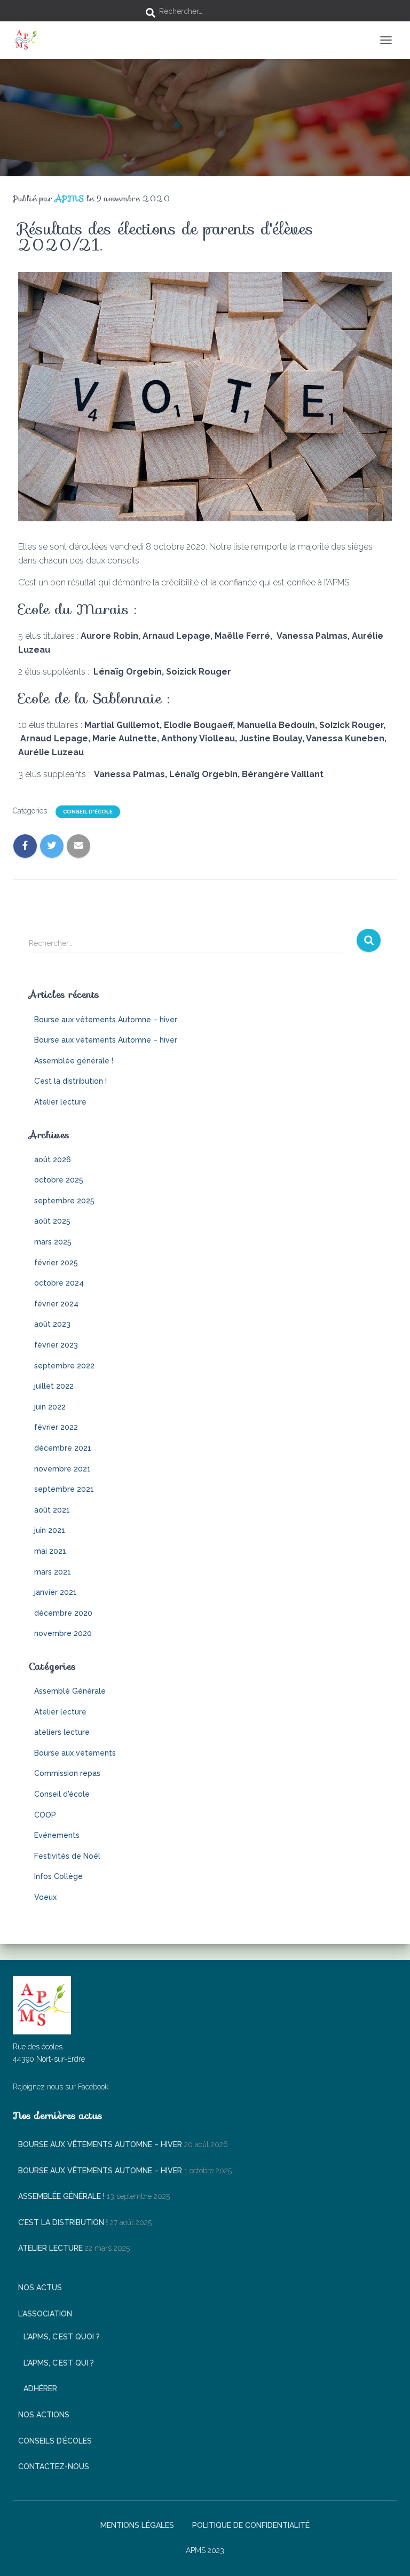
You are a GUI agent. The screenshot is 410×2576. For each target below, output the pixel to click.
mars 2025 (53, 1242)
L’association (45, 2314)
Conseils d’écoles (55, 2441)
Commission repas (67, 1773)
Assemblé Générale (70, 1691)
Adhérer (40, 2389)
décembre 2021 (63, 1448)
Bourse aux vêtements (75, 1753)
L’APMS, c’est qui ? (59, 2363)
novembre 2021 (62, 1469)
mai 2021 (50, 1551)
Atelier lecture (60, 1102)
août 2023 (52, 1324)
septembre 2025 (64, 1201)
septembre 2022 (64, 1366)
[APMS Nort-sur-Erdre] (30, 40)
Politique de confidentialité (251, 2525)
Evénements (57, 1835)
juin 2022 (50, 1407)
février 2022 (56, 1427)
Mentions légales (137, 2525)
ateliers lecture (62, 1732)
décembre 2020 (63, 1613)
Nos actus (40, 2288)
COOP (45, 1815)
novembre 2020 (63, 1633)
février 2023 (56, 1345)
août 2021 (52, 1510)
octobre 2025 (59, 1180)
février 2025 (56, 1263)
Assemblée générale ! (74, 1061)
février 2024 (56, 1304)
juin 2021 (50, 1530)
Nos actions (44, 2415)
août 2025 (52, 1221)
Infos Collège (58, 1876)
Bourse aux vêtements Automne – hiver (106, 1020)
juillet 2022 (54, 1386)
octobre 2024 (59, 1283)
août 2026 (53, 1160)
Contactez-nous (54, 2467)
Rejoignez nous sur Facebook (61, 2087)
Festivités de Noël (67, 1856)
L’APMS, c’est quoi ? (62, 2337)
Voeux (45, 1897)
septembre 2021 (64, 1489)
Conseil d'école (88, 812)
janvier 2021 (56, 1592)
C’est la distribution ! (70, 1081)
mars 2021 (53, 1572)
